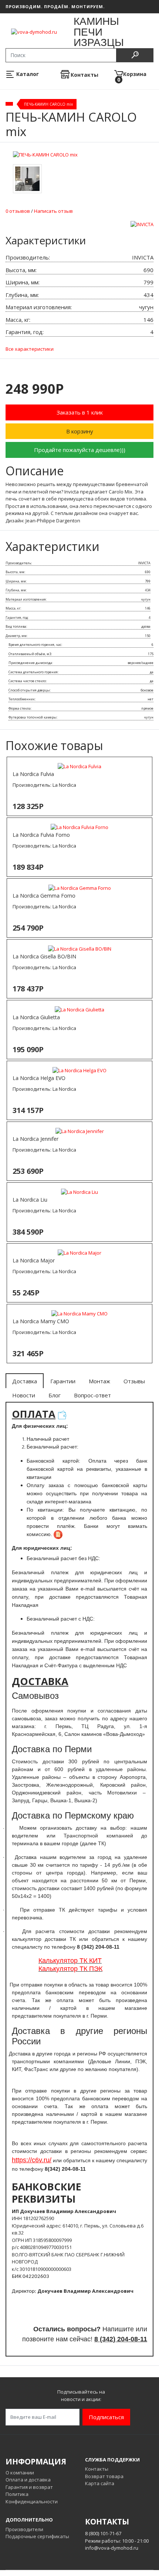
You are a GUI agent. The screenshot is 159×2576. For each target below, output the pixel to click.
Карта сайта (100, 2483)
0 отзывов (18, 211)
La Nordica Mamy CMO (41, 1321)
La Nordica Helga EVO (39, 1078)
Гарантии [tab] (63, 1381)
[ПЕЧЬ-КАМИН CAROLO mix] (45, 155)
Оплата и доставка (28, 2480)
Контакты (97, 2469)
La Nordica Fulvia (33, 774)
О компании (20, 2473)
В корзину (80, 431)
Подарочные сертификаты (37, 2536)
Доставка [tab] (25, 1381)
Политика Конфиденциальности (32, 2498)
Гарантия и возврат (29, 2487)
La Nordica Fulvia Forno (41, 835)
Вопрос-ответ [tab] (92, 1395)
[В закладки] (144, 169)
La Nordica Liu (30, 1200)
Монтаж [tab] (99, 1381)
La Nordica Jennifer (35, 1139)
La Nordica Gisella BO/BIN (44, 956)
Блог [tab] (55, 1395)
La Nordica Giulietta (36, 1017)
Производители (24, 2529)
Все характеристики (30, 349)
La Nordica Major (34, 1260)
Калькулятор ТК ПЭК (70, 1969)
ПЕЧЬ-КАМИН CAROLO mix (48, 104)
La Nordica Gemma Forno (44, 896)
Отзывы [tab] (134, 1381)
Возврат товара (104, 2476)
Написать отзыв (53, 211)
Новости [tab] (24, 1395)
